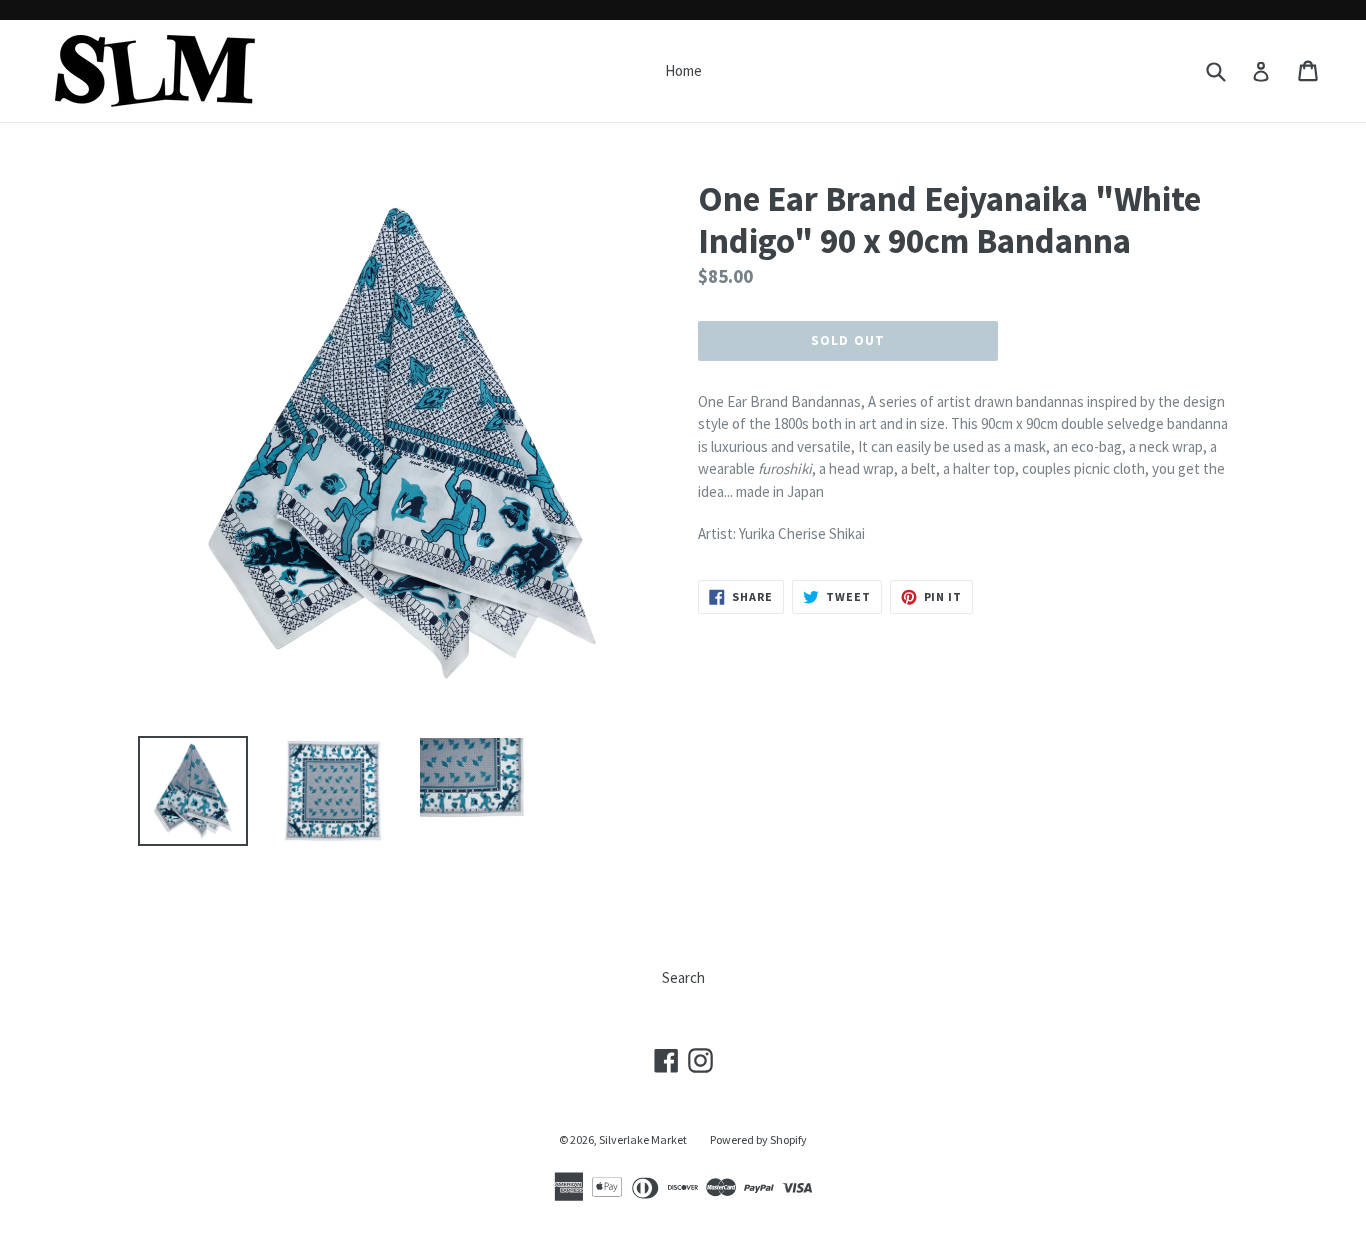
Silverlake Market (643, 1139)
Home (683, 70)
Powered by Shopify (758, 1139)
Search (683, 977)
